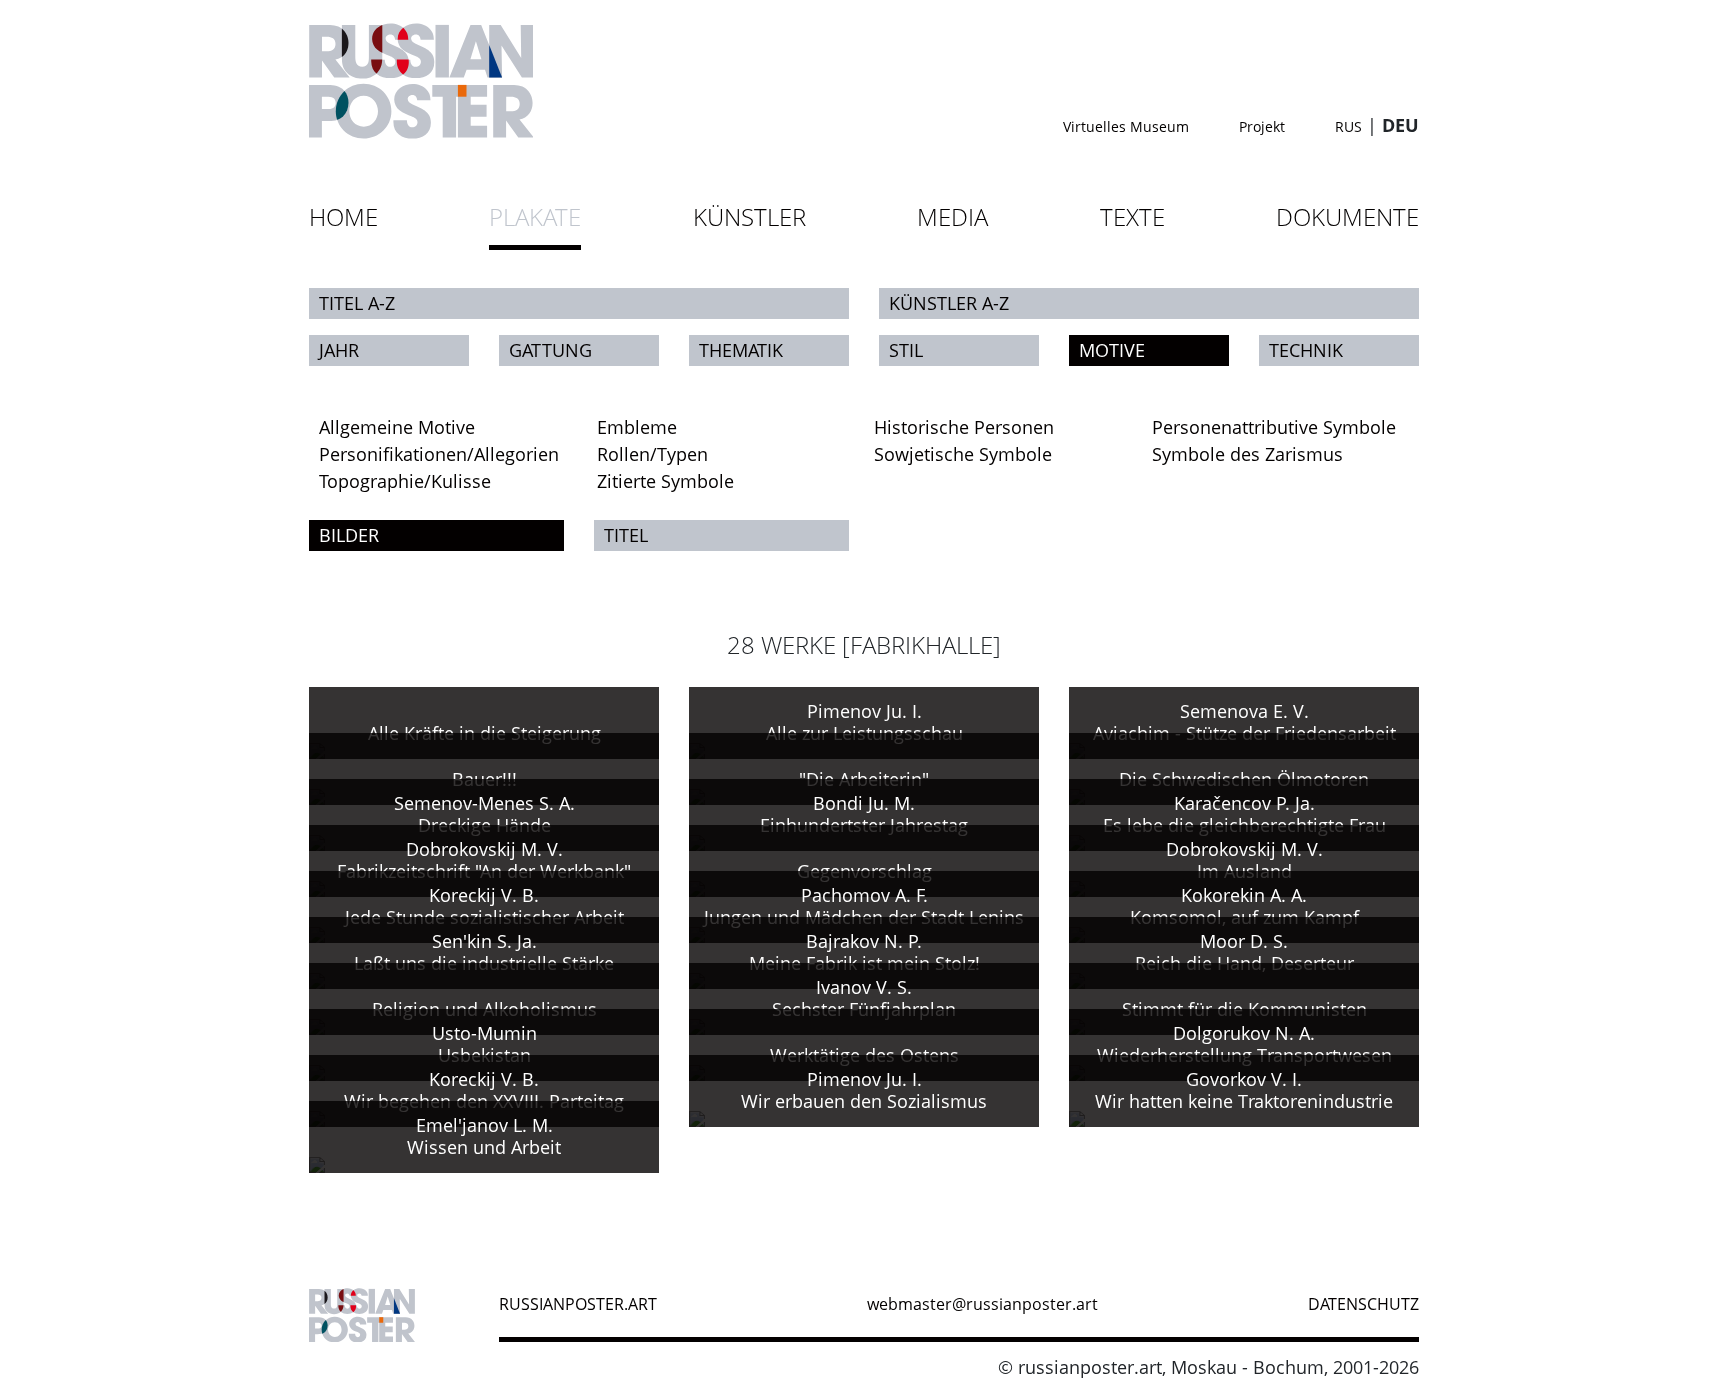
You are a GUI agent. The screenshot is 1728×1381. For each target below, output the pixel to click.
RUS (1348, 126)
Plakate (535, 216)
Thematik (741, 350)
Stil (906, 350)
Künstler (749, 216)
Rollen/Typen (652, 454)
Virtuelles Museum (1126, 126)
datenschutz (1363, 1304)
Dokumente (1347, 216)
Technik (1306, 350)
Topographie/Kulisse (405, 481)
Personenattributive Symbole (1274, 427)
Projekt (1262, 126)
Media (952, 216)
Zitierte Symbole (665, 481)
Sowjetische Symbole (963, 454)
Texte (1132, 216)
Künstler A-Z (949, 303)
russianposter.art (578, 1304)
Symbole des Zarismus (1247, 454)
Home (343, 216)
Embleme (637, 427)
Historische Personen (964, 427)
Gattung (550, 350)
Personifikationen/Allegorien (439, 454)
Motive (1112, 350)
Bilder (349, 535)
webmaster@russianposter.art (982, 1304)
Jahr (339, 350)
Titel (626, 535)
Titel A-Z (357, 303)
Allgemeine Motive (397, 427)
